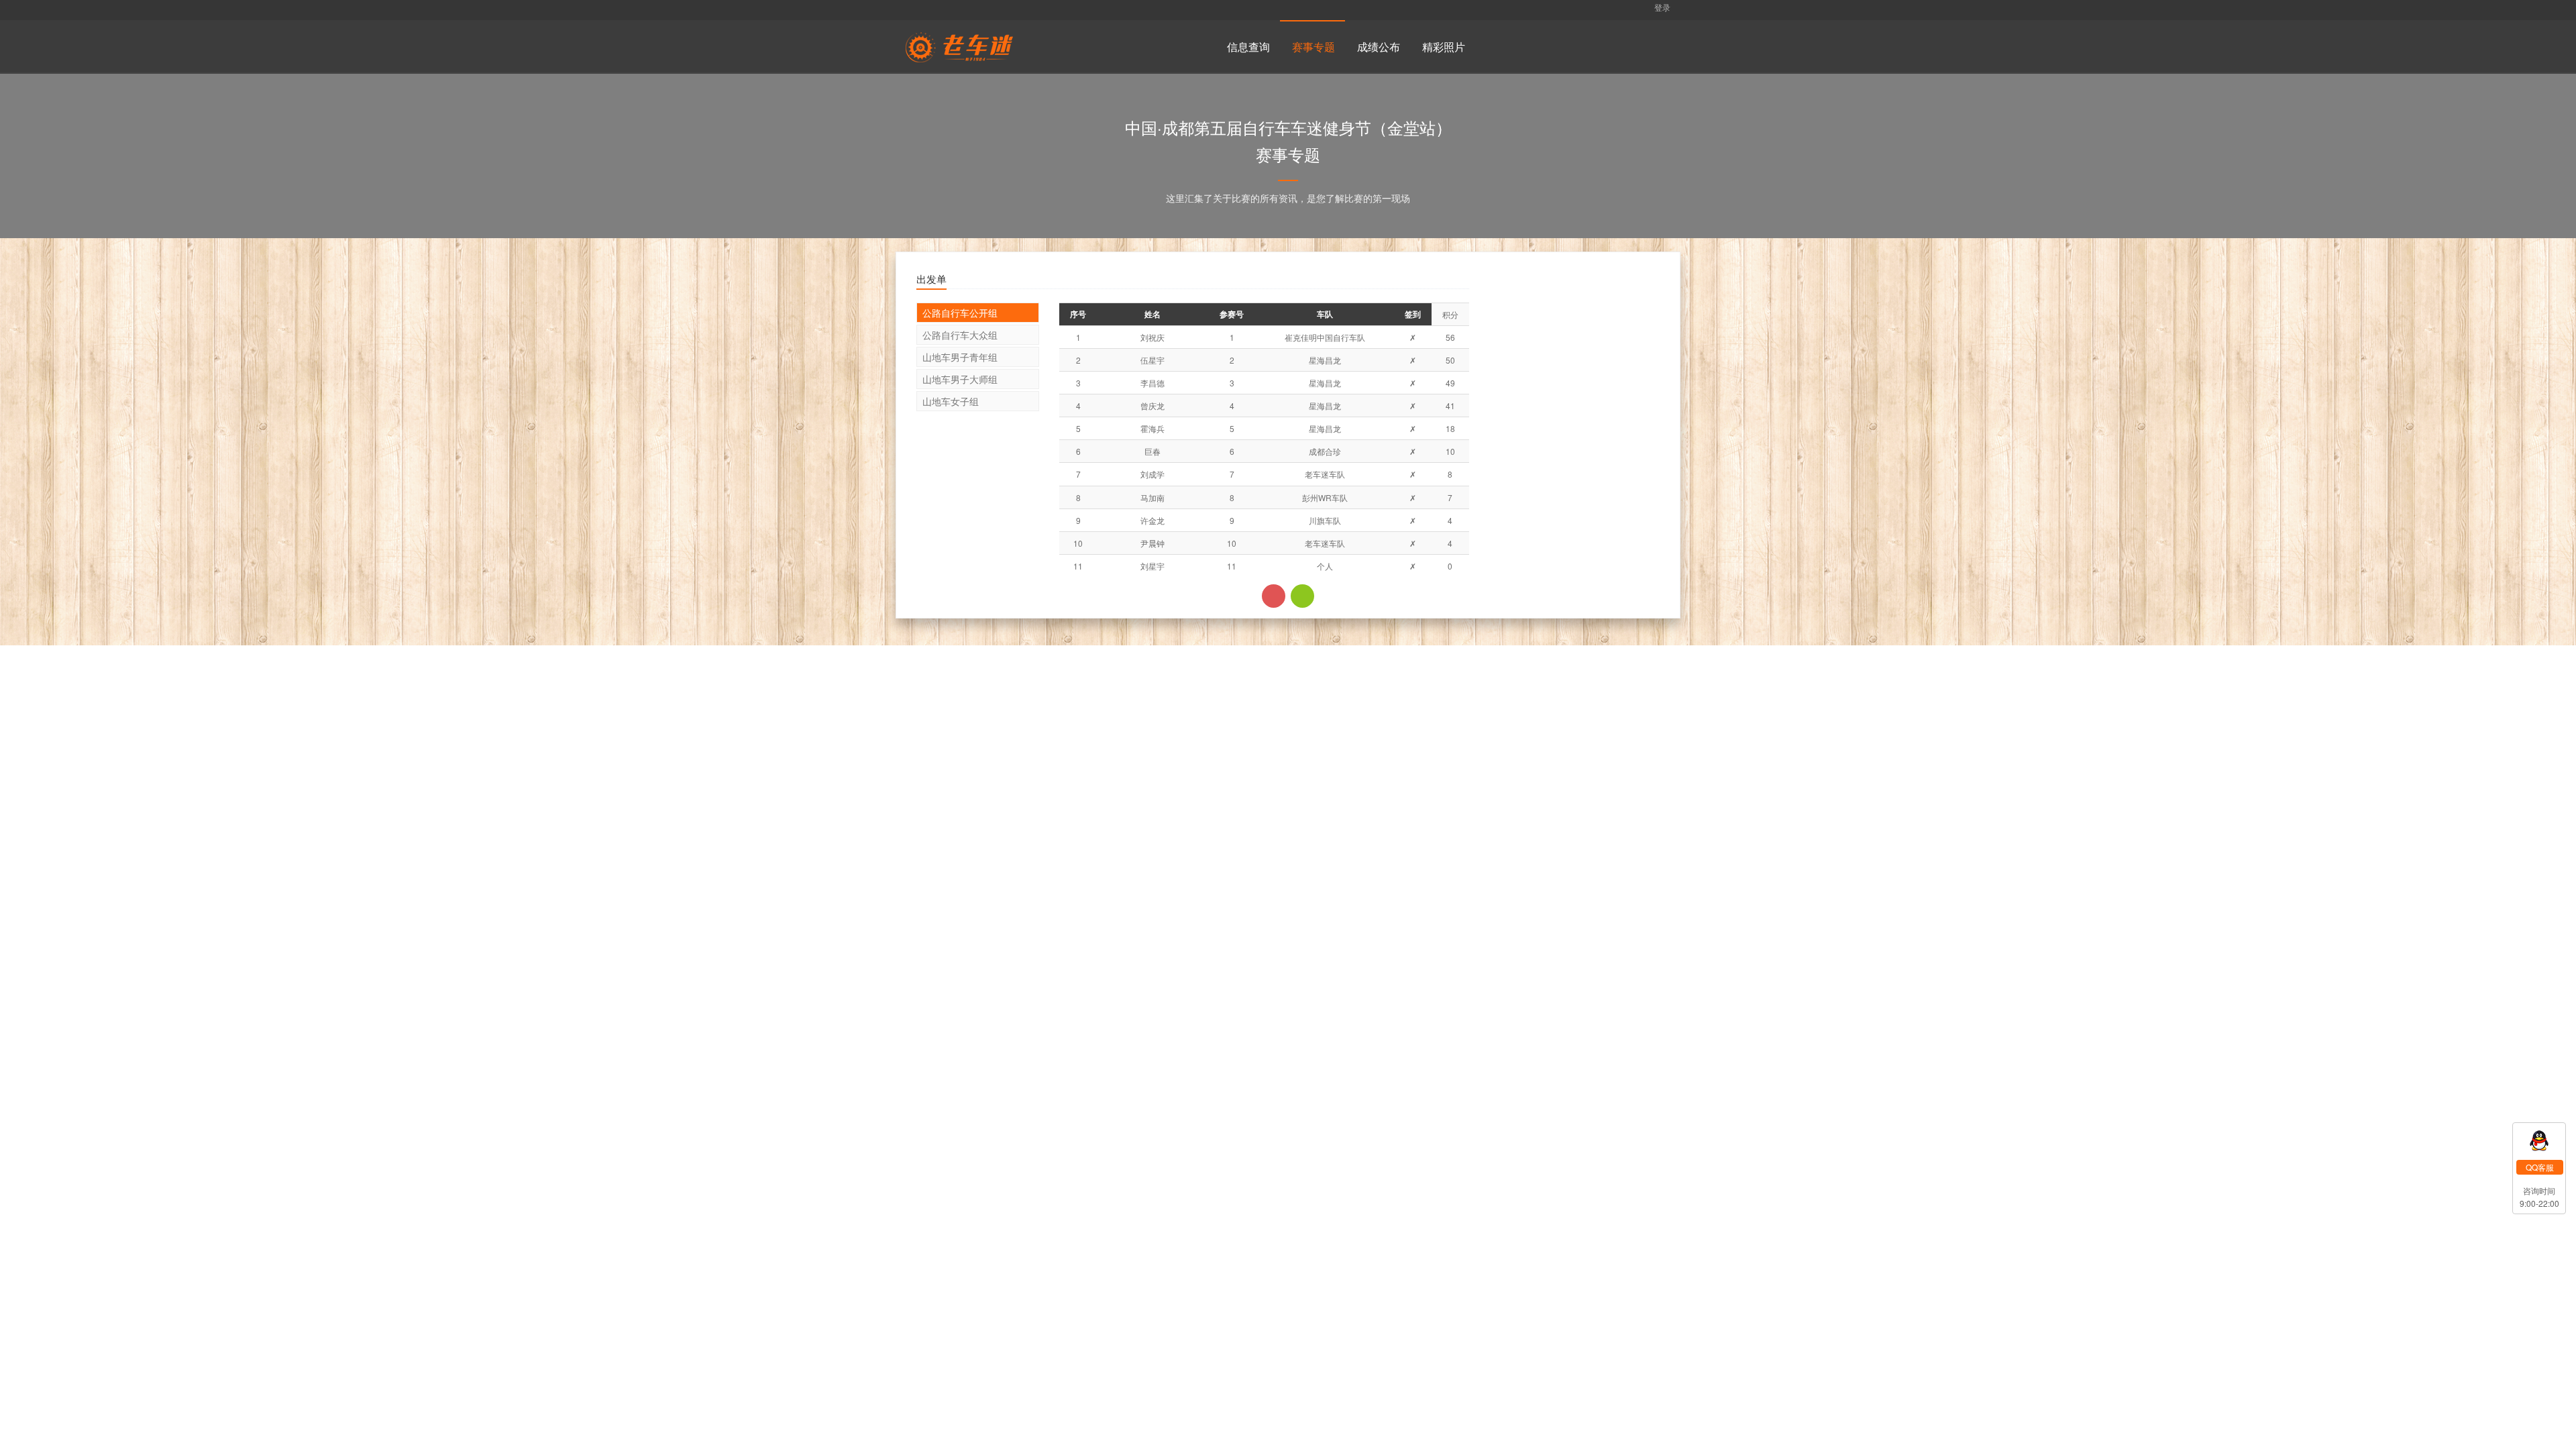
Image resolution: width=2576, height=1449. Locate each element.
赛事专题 (1313, 47)
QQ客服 (2540, 1167)
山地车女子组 (951, 401)
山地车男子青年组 (960, 357)
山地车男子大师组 (960, 379)
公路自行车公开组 (960, 313)
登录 (1661, 7)
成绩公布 (1379, 47)
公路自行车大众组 (960, 335)
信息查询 (1248, 47)
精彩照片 (1444, 47)
